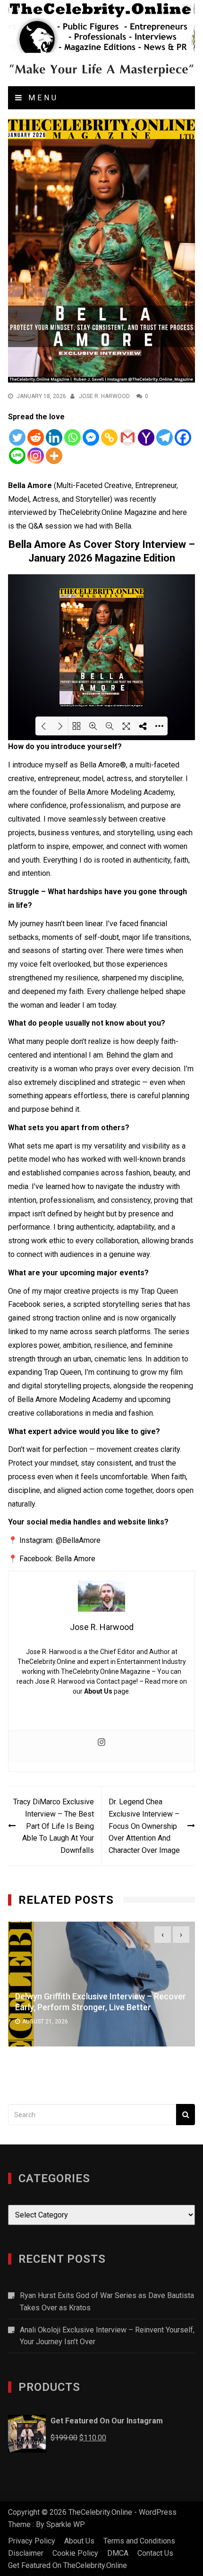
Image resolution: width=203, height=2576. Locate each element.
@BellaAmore (78, 1540)
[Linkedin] (54, 437)
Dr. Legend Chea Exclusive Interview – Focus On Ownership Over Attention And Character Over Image (144, 1826)
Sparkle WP (66, 2524)
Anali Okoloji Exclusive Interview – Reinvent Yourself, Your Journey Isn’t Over (107, 2336)
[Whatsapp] (72, 437)
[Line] (17, 456)
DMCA (118, 2553)
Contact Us (155, 2553)
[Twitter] (17, 437)
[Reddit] (36, 437)
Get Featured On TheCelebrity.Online (68, 2565)
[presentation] (163, 1935)
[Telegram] (165, 437)
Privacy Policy (32, 2541)
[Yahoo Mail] (146, 437)
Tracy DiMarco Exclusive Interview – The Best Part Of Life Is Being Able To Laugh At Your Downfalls (54, 1826)
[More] (54, 456)
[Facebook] (183, 437)
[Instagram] (36, 456)
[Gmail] (128, 437)
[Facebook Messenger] (91, 437)
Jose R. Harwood (104, 396)
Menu (41, 98)
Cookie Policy (75, 2553)
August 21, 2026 (45, 2022)
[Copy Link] (109, 437)
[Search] (186, 2115)
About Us (98, 1691)
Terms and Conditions (139, 2541)
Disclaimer (26, 2553)
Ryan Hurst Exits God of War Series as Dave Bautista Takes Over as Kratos (107, 2302)
